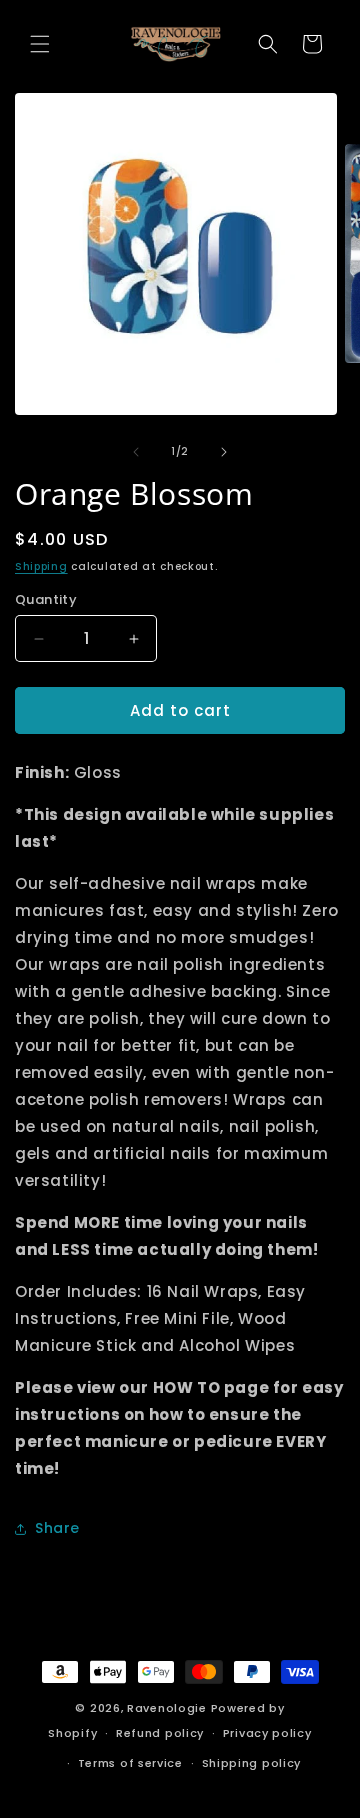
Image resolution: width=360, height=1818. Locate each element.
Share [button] (57, 1528)
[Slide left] (136, 452)
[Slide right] (224, 452)
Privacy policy (267, 1733)
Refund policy (160, 1733)
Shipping (41, 566)
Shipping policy (252, 1763)
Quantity (46, 599)
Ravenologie (167, 1708)
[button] (40, 44)
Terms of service (130, 1763)
